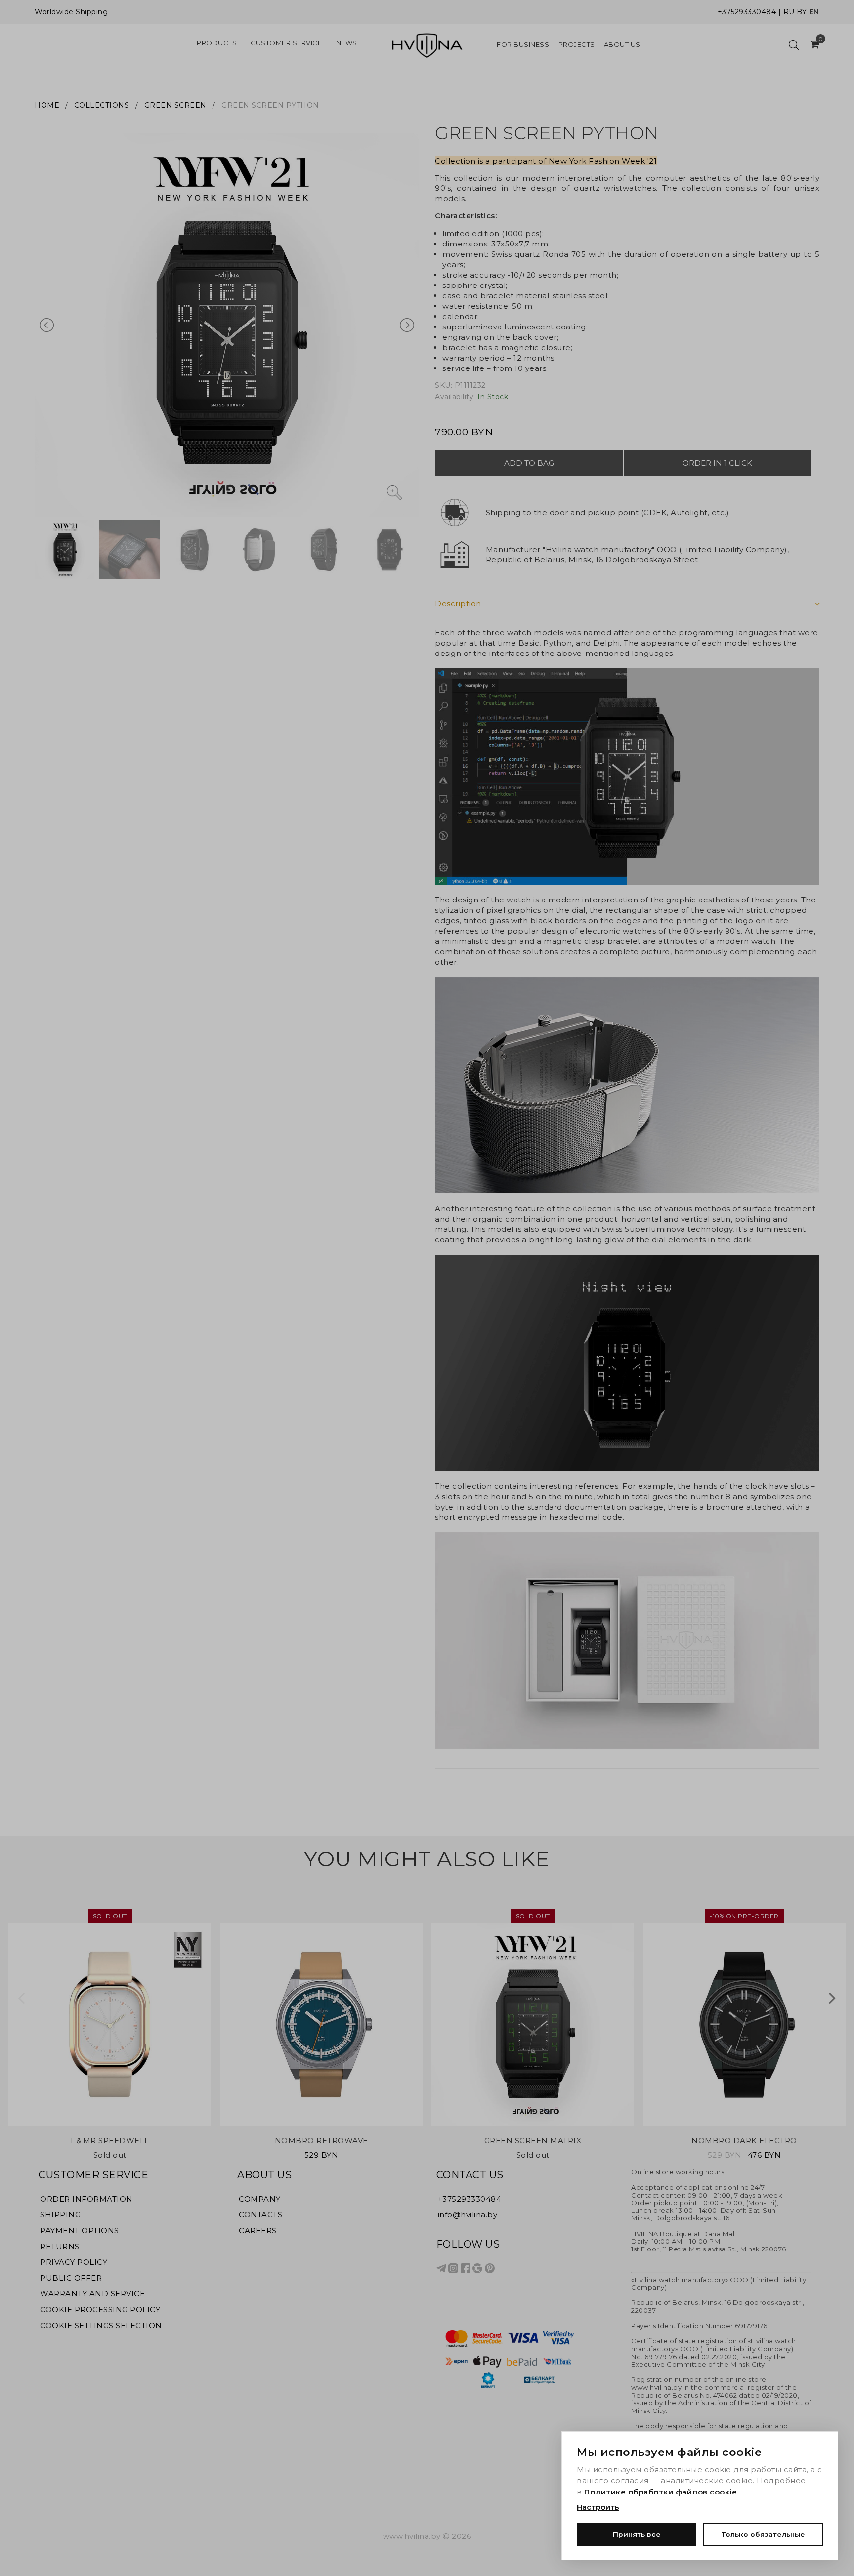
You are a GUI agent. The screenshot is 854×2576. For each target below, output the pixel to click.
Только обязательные (763, 2535)
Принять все (637, 2535)
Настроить (598, 2507)
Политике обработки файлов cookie (662, 2492)
